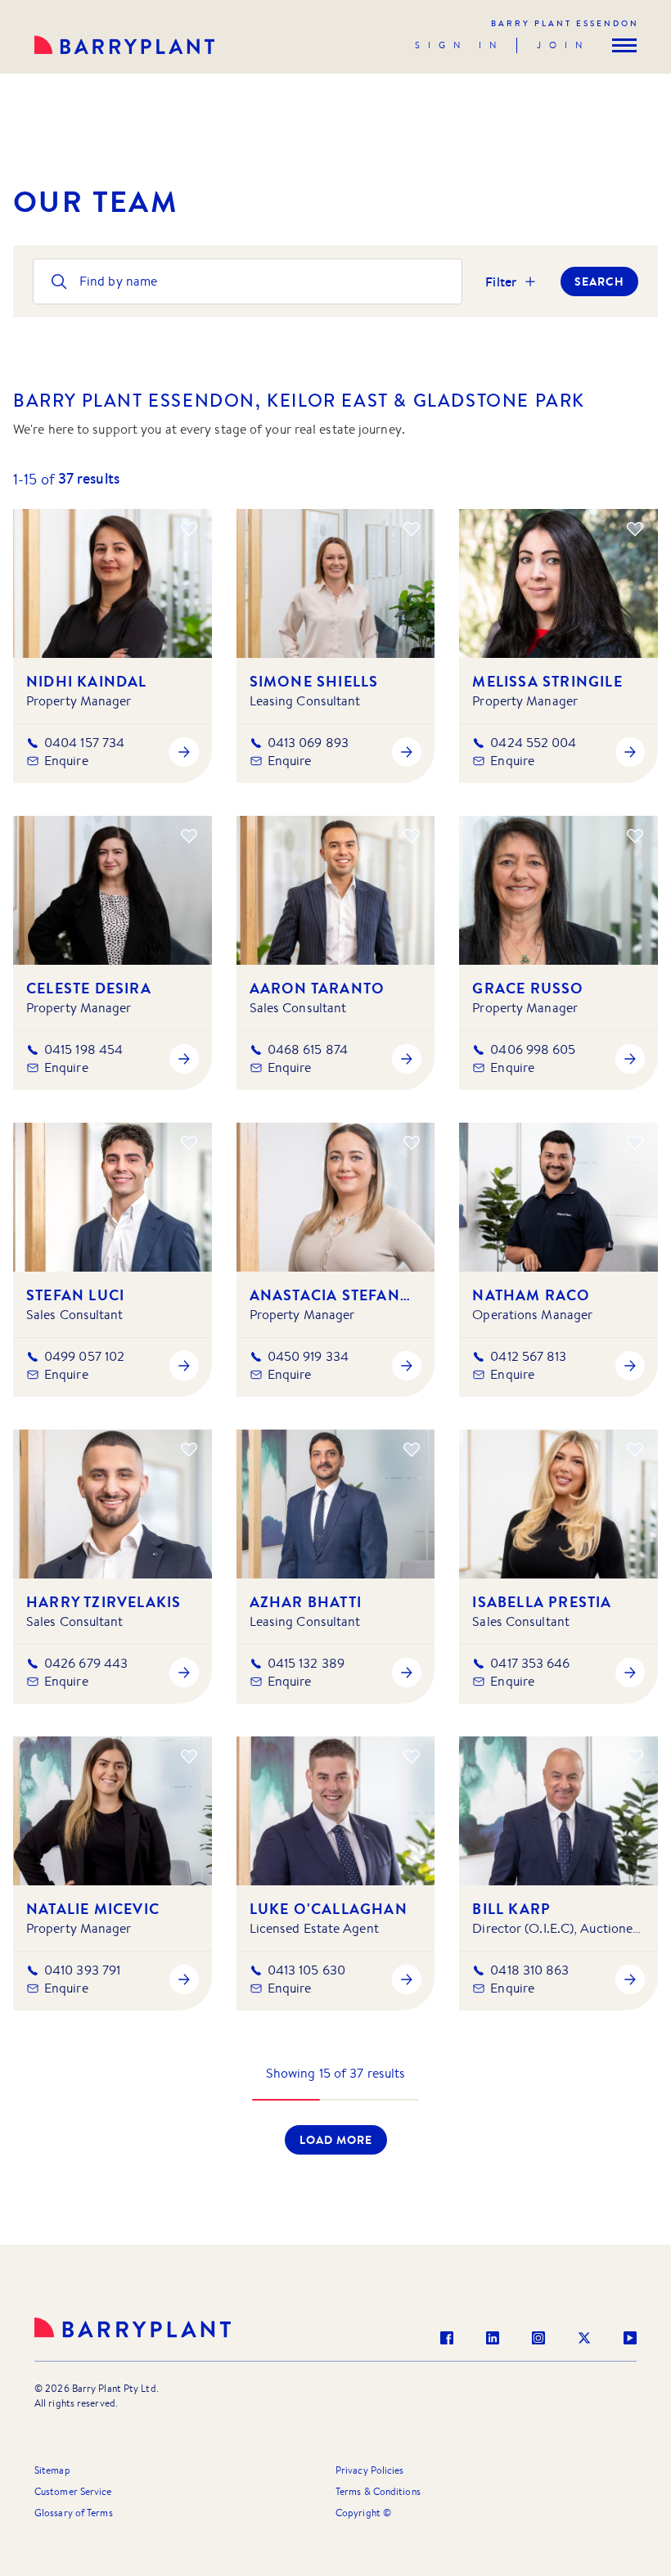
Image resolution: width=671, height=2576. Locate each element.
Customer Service (73, 2491)
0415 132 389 (306, 1663)
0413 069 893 (308, 743)
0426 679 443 (86, 1663)
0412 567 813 (528, 1356)
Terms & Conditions (378, 2491)
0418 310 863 (529, 1970)
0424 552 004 (533, 743)
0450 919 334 (308, 1356)
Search (599, 281)
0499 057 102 (84, 1356)
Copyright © (363, 2513)
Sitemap (52, 2470)
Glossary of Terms (74, 2513)
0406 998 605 (533, 1049)
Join (563, 45)
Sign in (459, 45)
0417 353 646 (530, 1663)
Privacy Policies (370, 2470)
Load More (336, 2140)
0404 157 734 (84, 743)
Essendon (565, 23)
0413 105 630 (306, 1970)
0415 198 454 (83, 1049)
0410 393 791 (82, 1970)
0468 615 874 (308, 1049)
